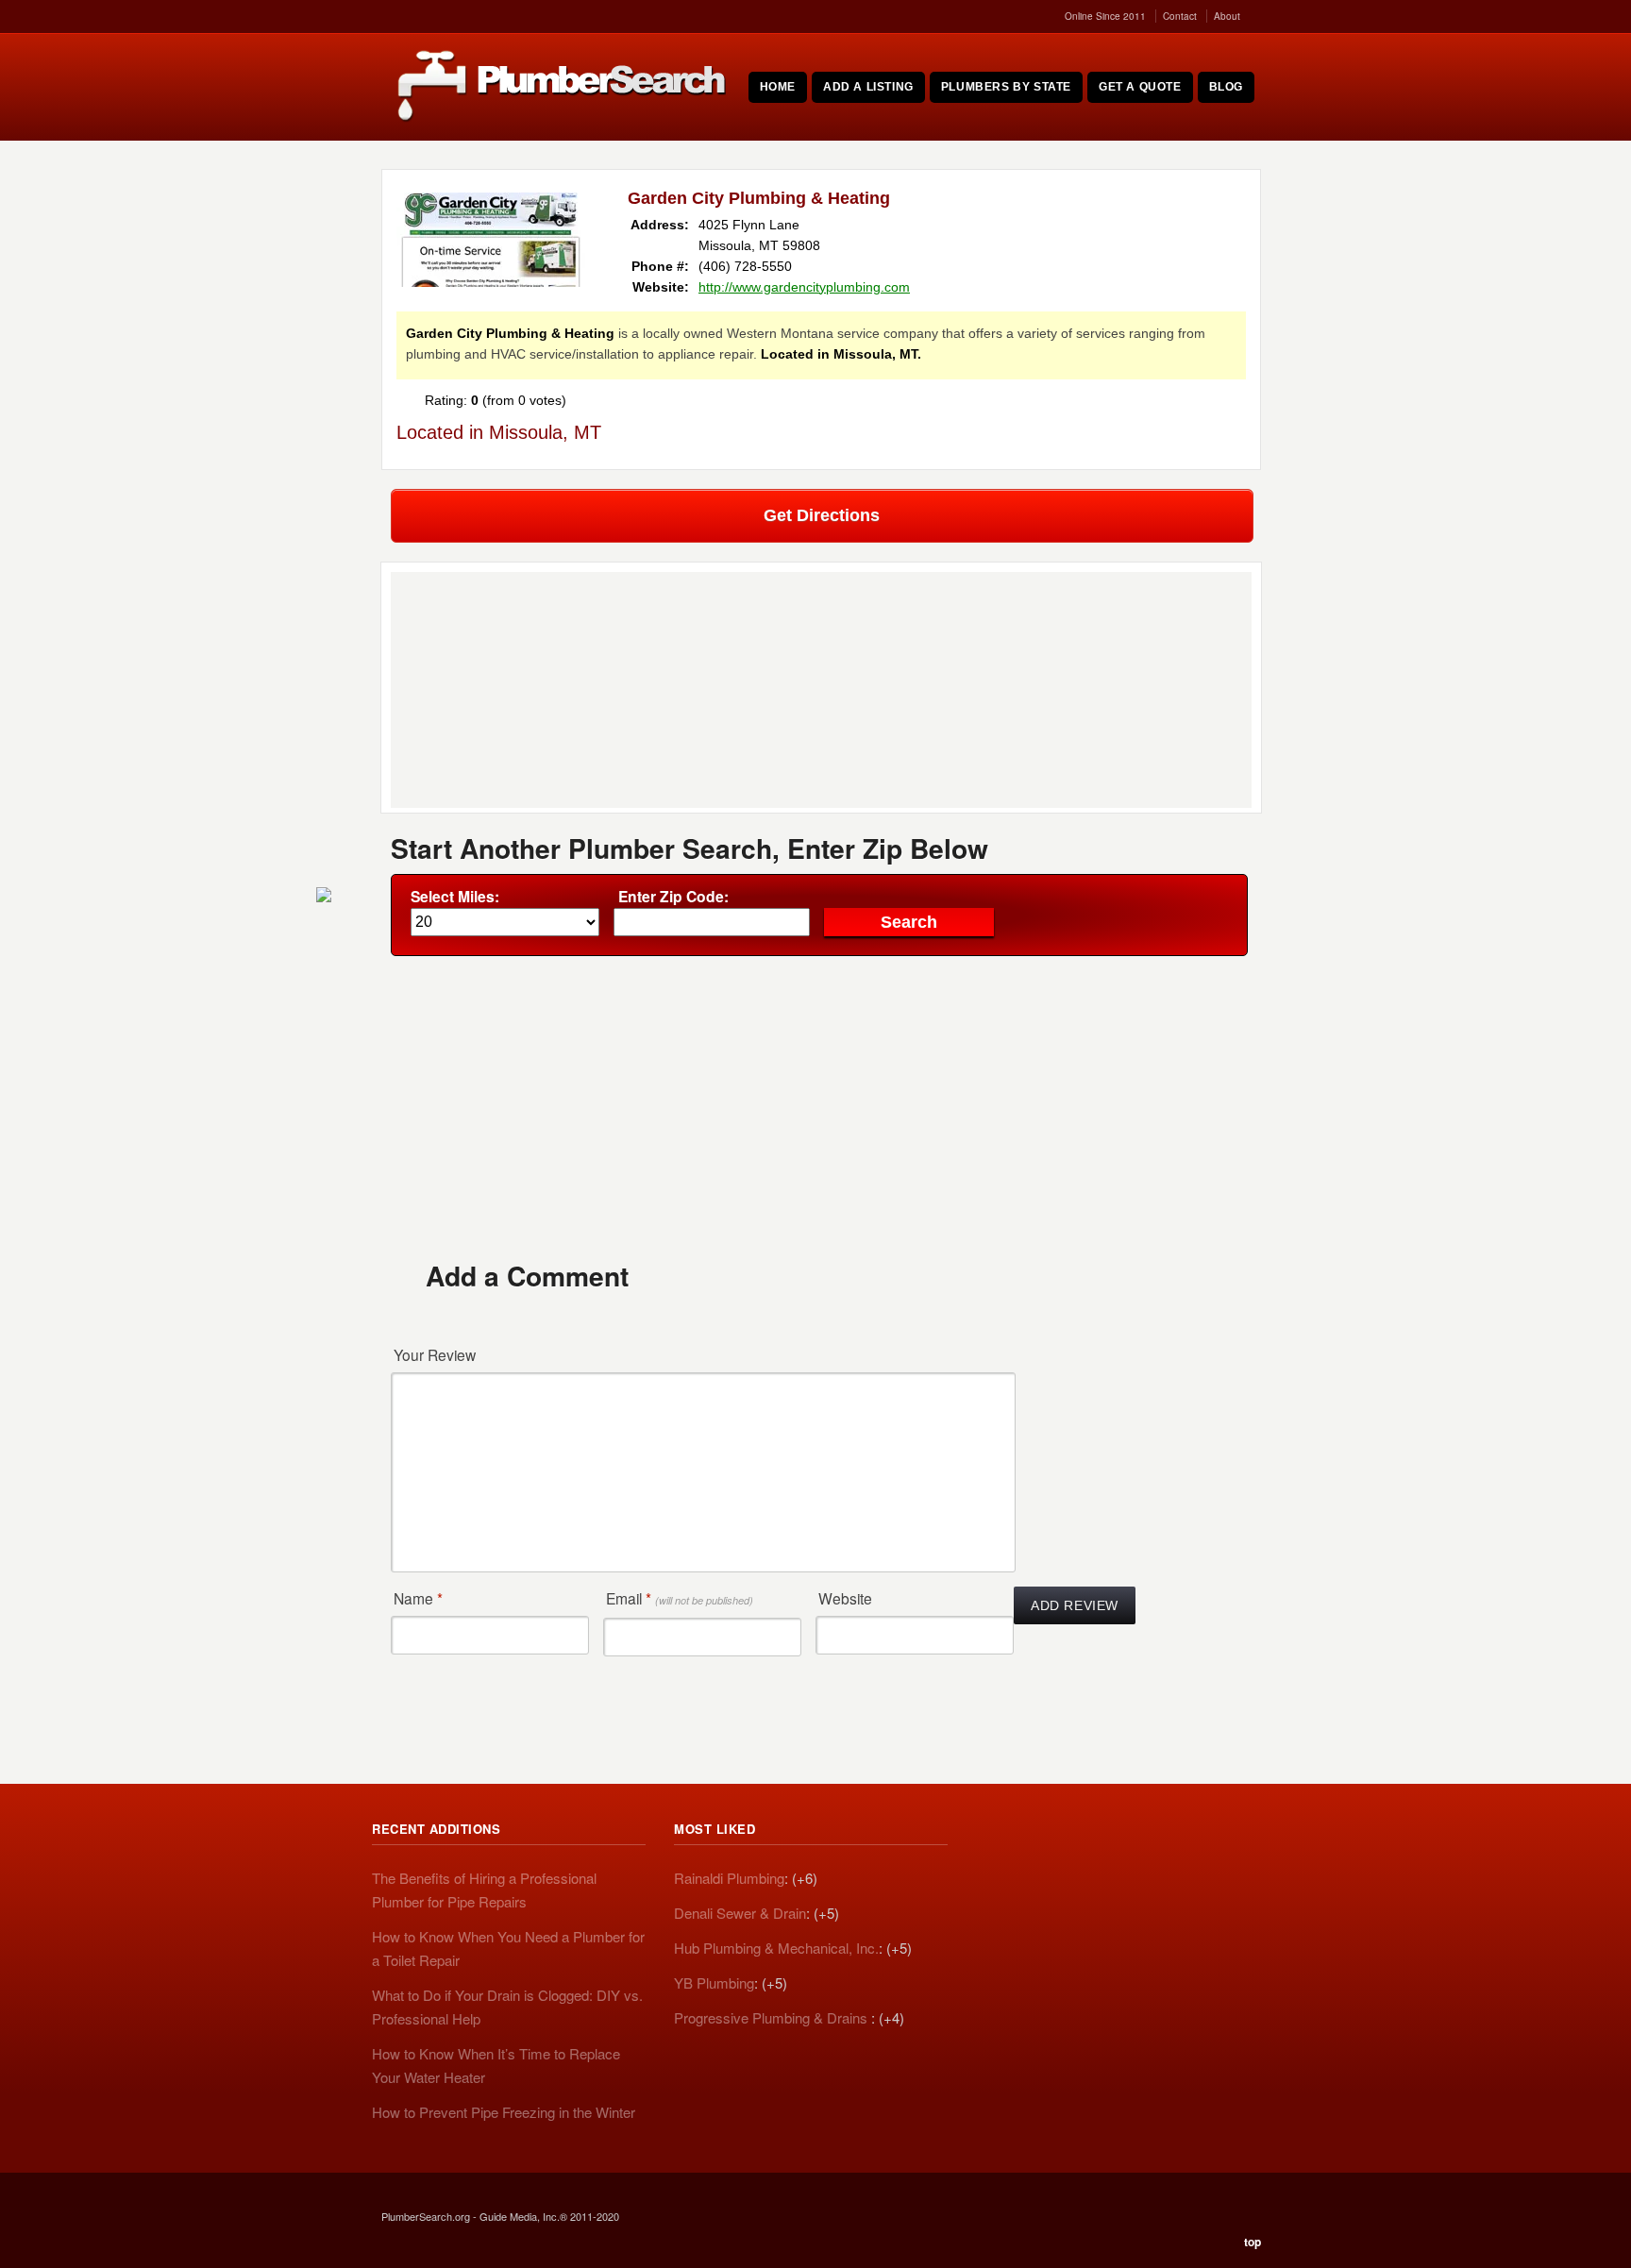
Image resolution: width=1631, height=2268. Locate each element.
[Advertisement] (821, 1107)
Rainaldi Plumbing (729, 1878)
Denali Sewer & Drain (740, 1913)
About (1227, 16)
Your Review (435, 1354)
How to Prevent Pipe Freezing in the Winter (504, 2112)
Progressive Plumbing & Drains (773, 2017)
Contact (1180, 16)
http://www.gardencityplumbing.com (804, 287)
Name (418, 1598)
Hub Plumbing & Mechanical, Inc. (776, 1948)
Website (845, 1598)
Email (680, 1598)
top (1253, 2242)
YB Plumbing (714, 1982)
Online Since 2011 (1105, 16)
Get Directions (822, 515)
